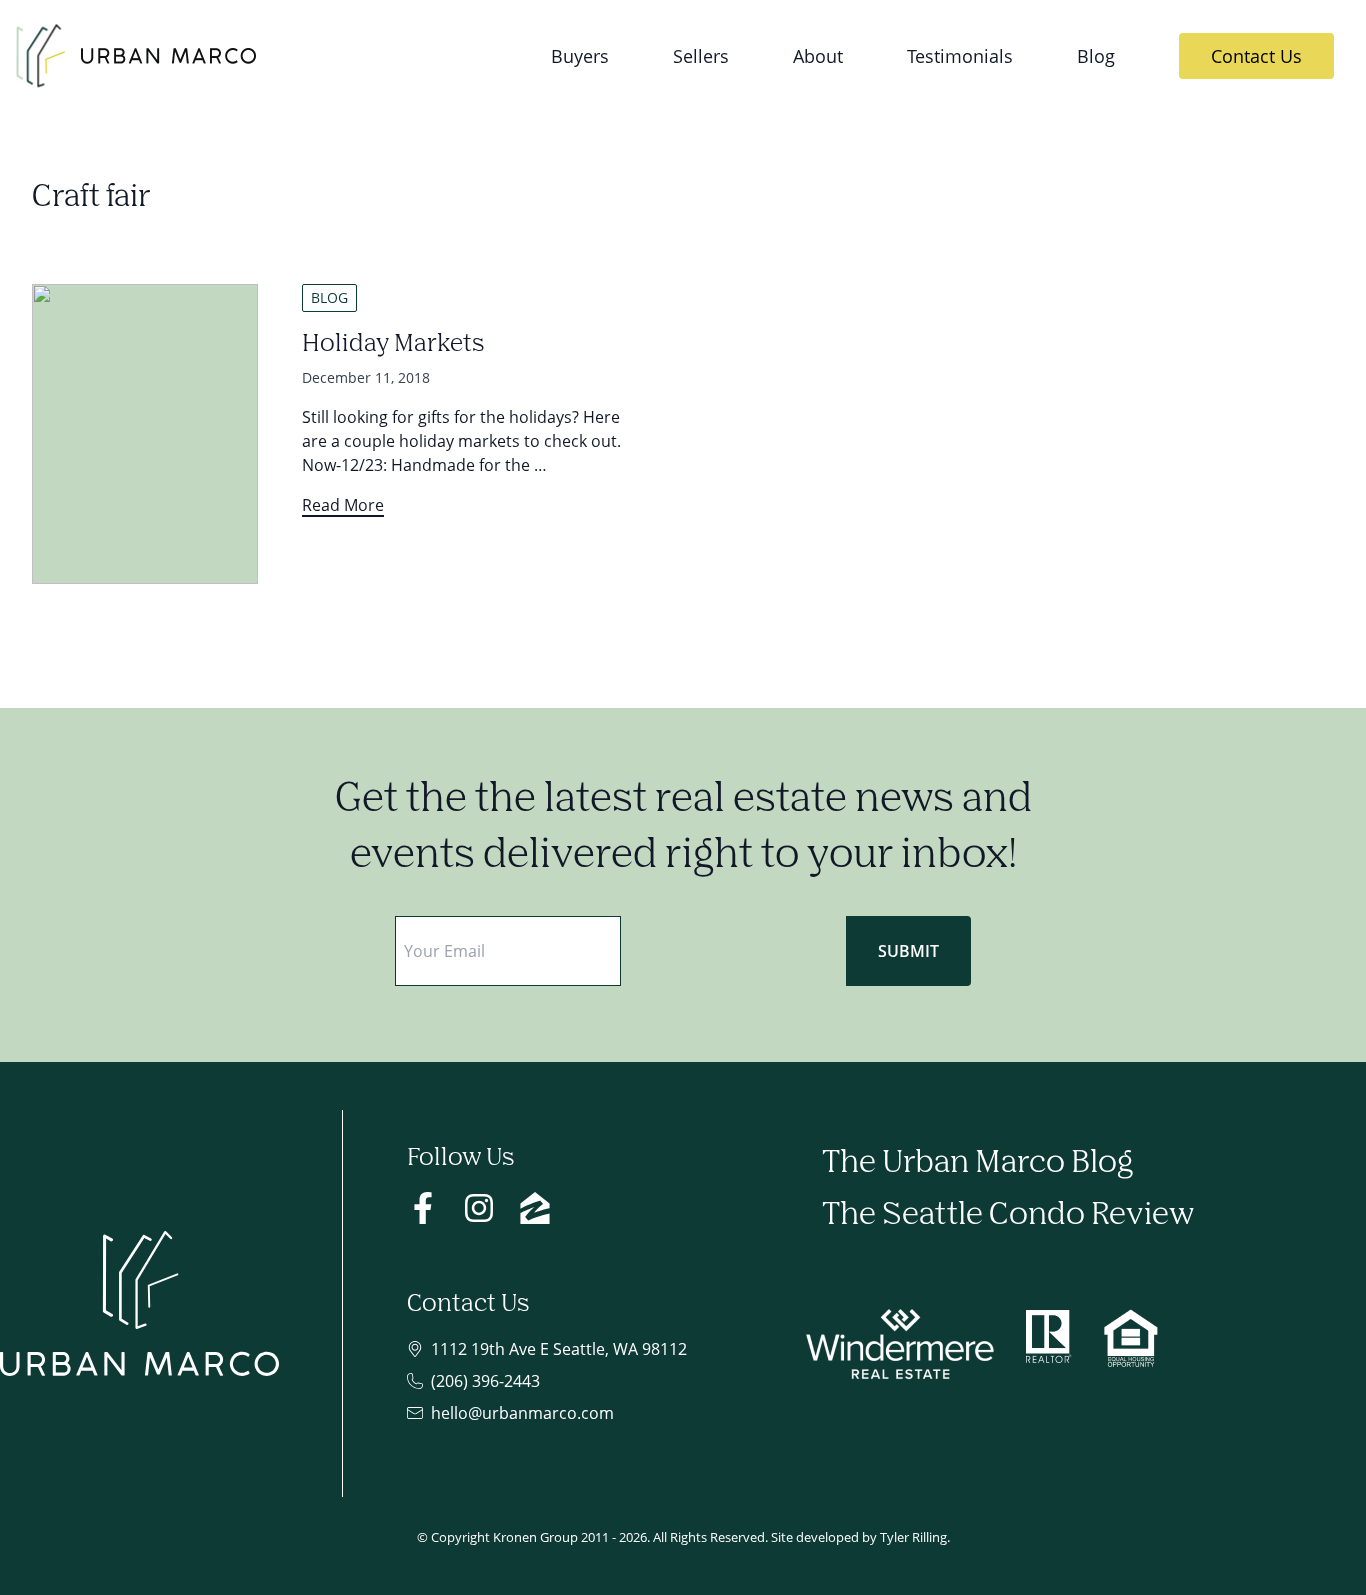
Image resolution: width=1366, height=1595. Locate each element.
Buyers (580, 55)
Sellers (701, 55)
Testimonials (960, 55)
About (818, 55)
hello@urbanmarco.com (522, 1413)
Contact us (1256, 55)
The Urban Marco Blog (977, 1163)
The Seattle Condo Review (1008, 1215)
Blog (1096, 55)
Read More (343, 505)
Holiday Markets (393, 344)
